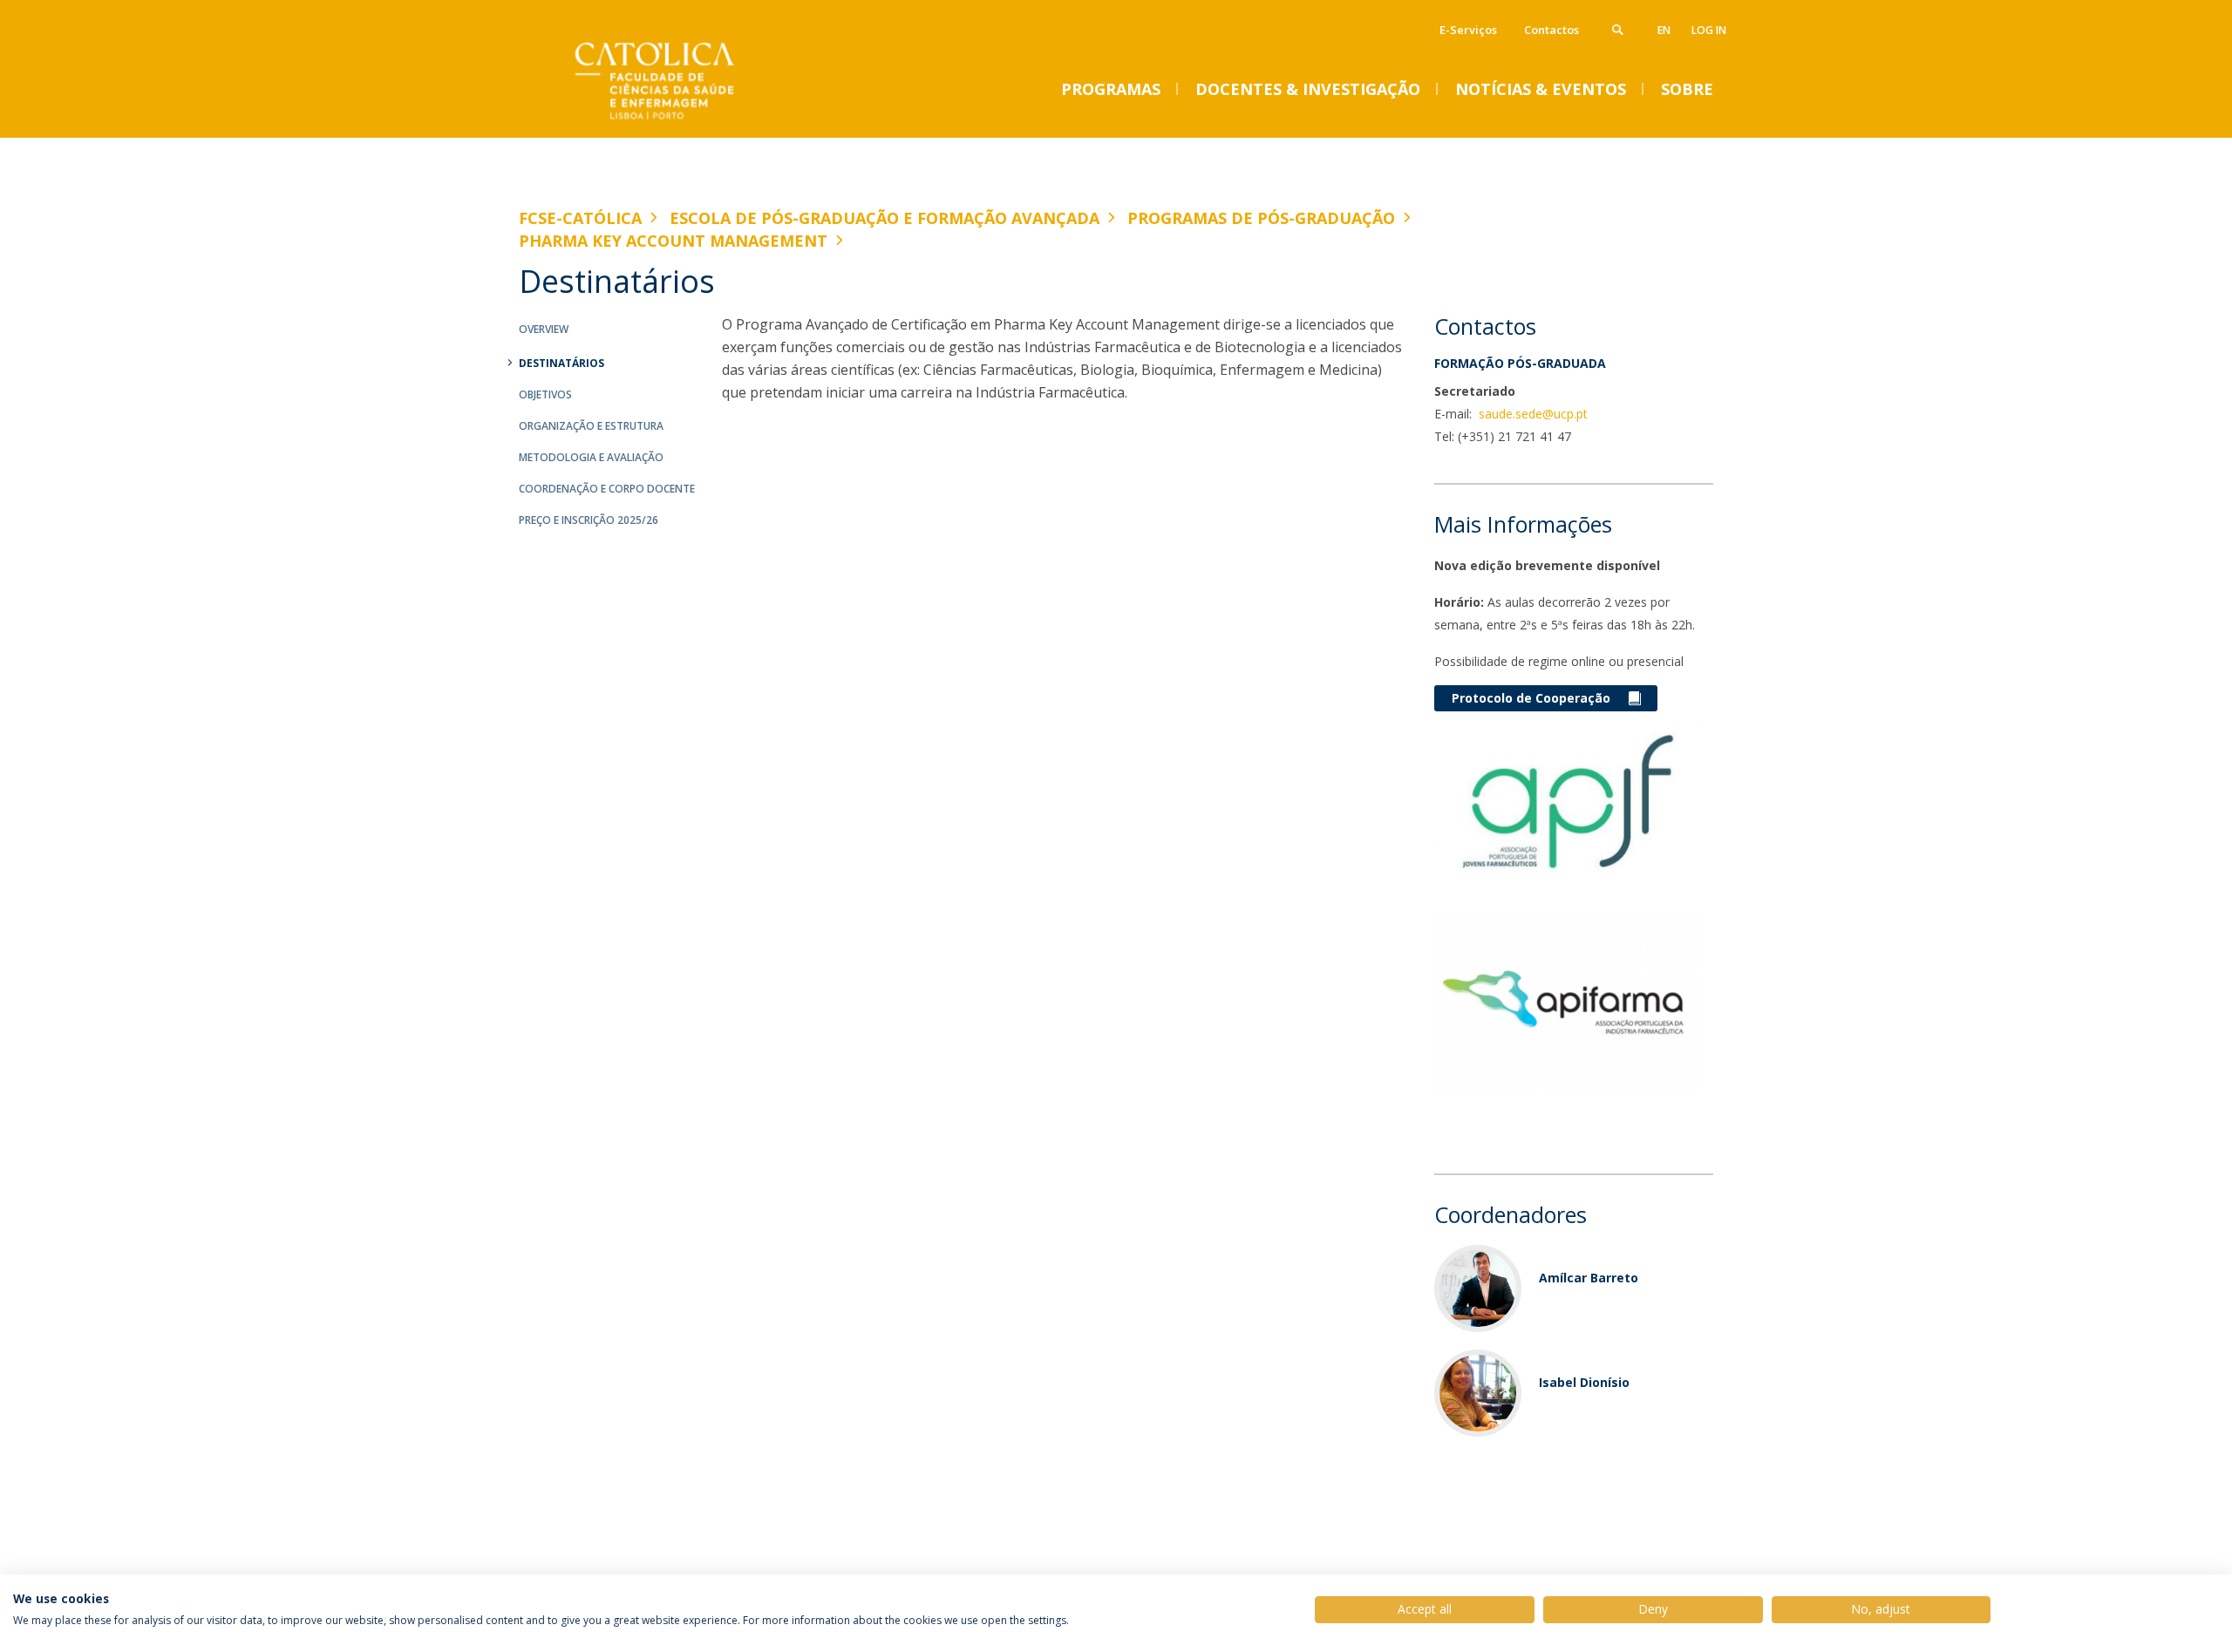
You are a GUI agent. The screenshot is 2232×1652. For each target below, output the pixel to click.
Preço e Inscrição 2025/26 (589, 520)
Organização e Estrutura (591, 426)
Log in (1709, 30)
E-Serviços (1468, 30)
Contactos (1552, 30)
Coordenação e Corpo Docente (607, 489)
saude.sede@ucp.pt (1531, 414)
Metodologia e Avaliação (591, 457)
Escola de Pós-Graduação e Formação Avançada (885, 218)
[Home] (693, 120)
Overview (544, 329)
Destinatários (561, 363)
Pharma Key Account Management (673, 241)
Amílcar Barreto (1589, 1278)
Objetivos (545, 394)
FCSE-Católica (580, 218)
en (1664, 30)
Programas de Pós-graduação (1261, 218)
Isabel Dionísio (1584, 1382)
